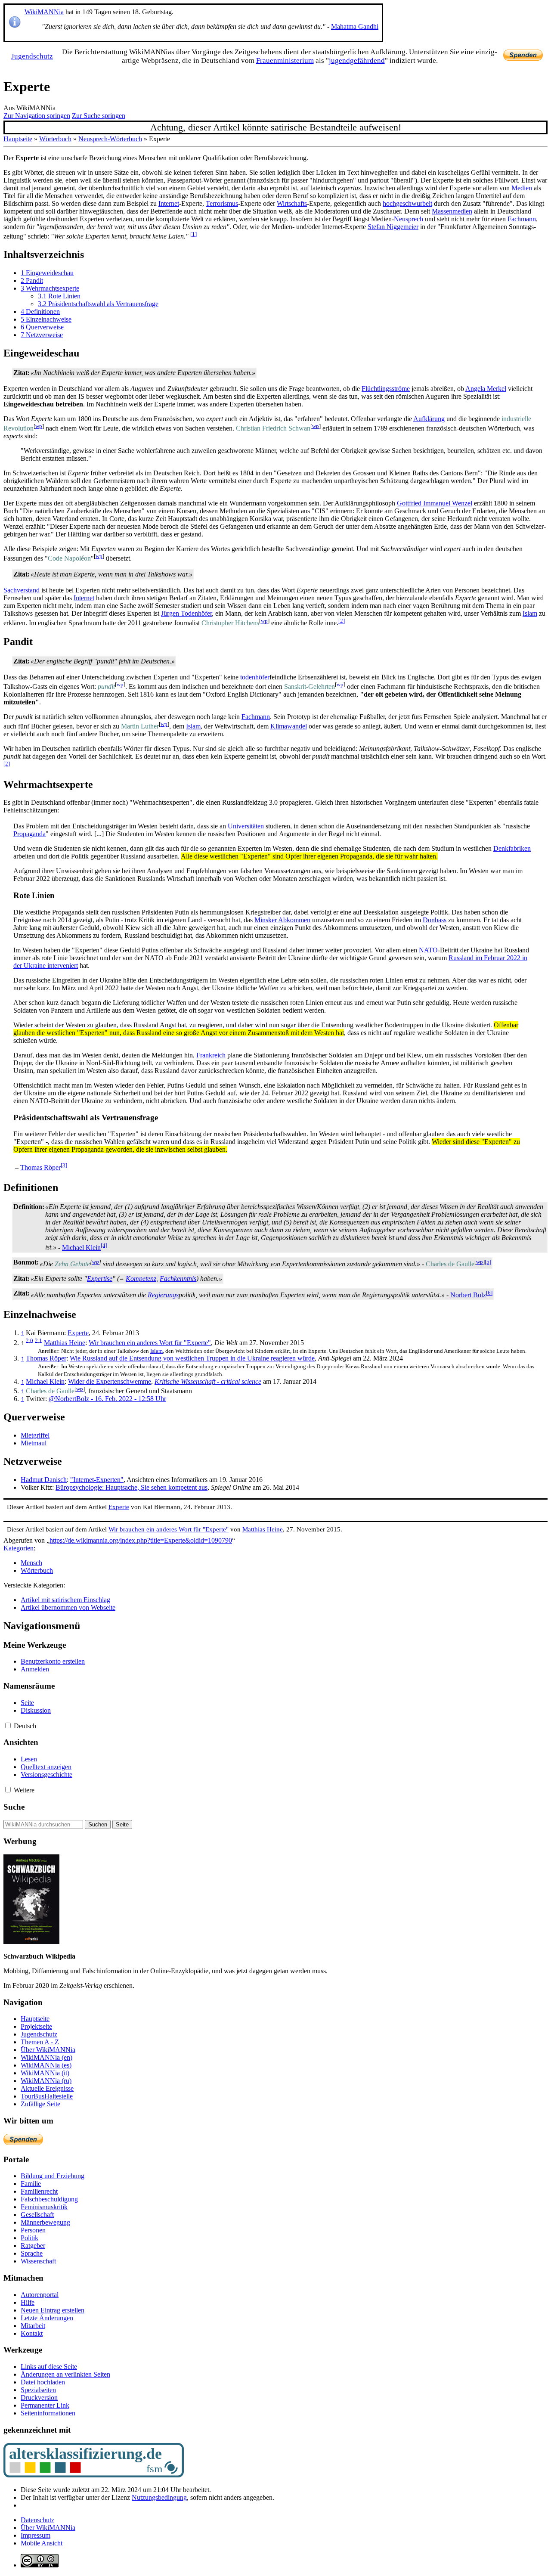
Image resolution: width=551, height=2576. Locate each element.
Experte (78, 1333)
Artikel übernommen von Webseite (68, 1607)
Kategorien (19, 1548)
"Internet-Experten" (97, 1480)
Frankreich (211, 1055)
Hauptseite (18, 139)
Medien (522, 188)
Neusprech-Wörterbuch (110, 139)
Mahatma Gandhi (355, 26)
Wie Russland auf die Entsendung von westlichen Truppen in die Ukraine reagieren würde (192, 1358)
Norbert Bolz (468, 1295)
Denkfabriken (512, 848)
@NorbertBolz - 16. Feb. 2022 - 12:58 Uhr (107, 1399)
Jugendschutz (32, 56)
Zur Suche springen (99, 116)
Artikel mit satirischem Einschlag (65, 1600)
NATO (428, 950)
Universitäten (246, 826)
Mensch (31, 1563)
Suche (14, 1807)
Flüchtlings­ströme (386, 389)
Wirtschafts (292, 203)
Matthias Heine (65, 1343)
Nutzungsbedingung (159, 2497)
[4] (104, 1245)
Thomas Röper (40, 1168)
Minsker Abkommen (282, 920)
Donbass (435, 920)
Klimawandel (289, 726)
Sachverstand (22, 590)
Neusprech (409, 219)
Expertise (100, 1279)
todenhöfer (255, 677)
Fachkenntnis (178, 1279)
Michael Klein (81, 1248)
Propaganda (29, 834)
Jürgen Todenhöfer (186, 613)
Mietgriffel (35, 1435)
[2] (342, 621)
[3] (64, 1165)
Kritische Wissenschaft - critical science (208, 1381)
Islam (530, 613)
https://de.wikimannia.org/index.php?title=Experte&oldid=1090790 (141, 1540)
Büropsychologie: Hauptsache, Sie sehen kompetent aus (132, 1487)
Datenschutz (37, 2520)
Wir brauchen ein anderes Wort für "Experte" (150, 1343)
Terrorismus (222, 203)
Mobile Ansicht (42, 2543)
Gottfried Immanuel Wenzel (435, 503)
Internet (169, 203)
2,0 (29, 1340)
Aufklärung (429, 419)
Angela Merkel (486, 389)
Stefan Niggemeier (393, 227)
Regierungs (163, 1295)
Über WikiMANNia (48, 2528)
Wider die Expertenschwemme (110, 1381)
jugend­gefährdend (357, 60)
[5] (488, 1262)
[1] (193, 234)
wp (39, 426)
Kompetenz (141, 1279)
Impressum (36, 2535)
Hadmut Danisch (44, 1480)
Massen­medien (452, 211)
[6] (489, 1293)
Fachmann (522, 219)
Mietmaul (34, 1443)
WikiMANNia (44, 12)
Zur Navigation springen (37, 116)
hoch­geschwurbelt (407, 203)
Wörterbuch (55, 139)
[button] (8, 1725)
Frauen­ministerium (285, 60)
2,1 (39, 1340)
